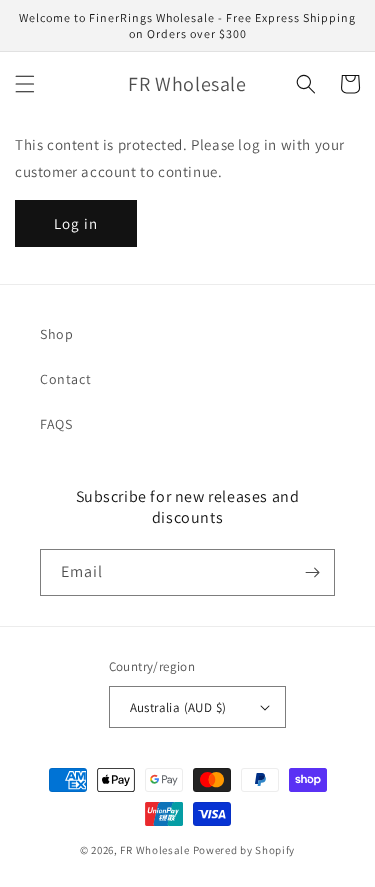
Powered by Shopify (244, 850)
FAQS (56, 424)
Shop (56, 334)
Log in (76, 223)
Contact (65, 379)
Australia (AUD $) (178, 707)
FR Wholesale (154, 850)
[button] (25, 84)
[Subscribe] (312, 572)
